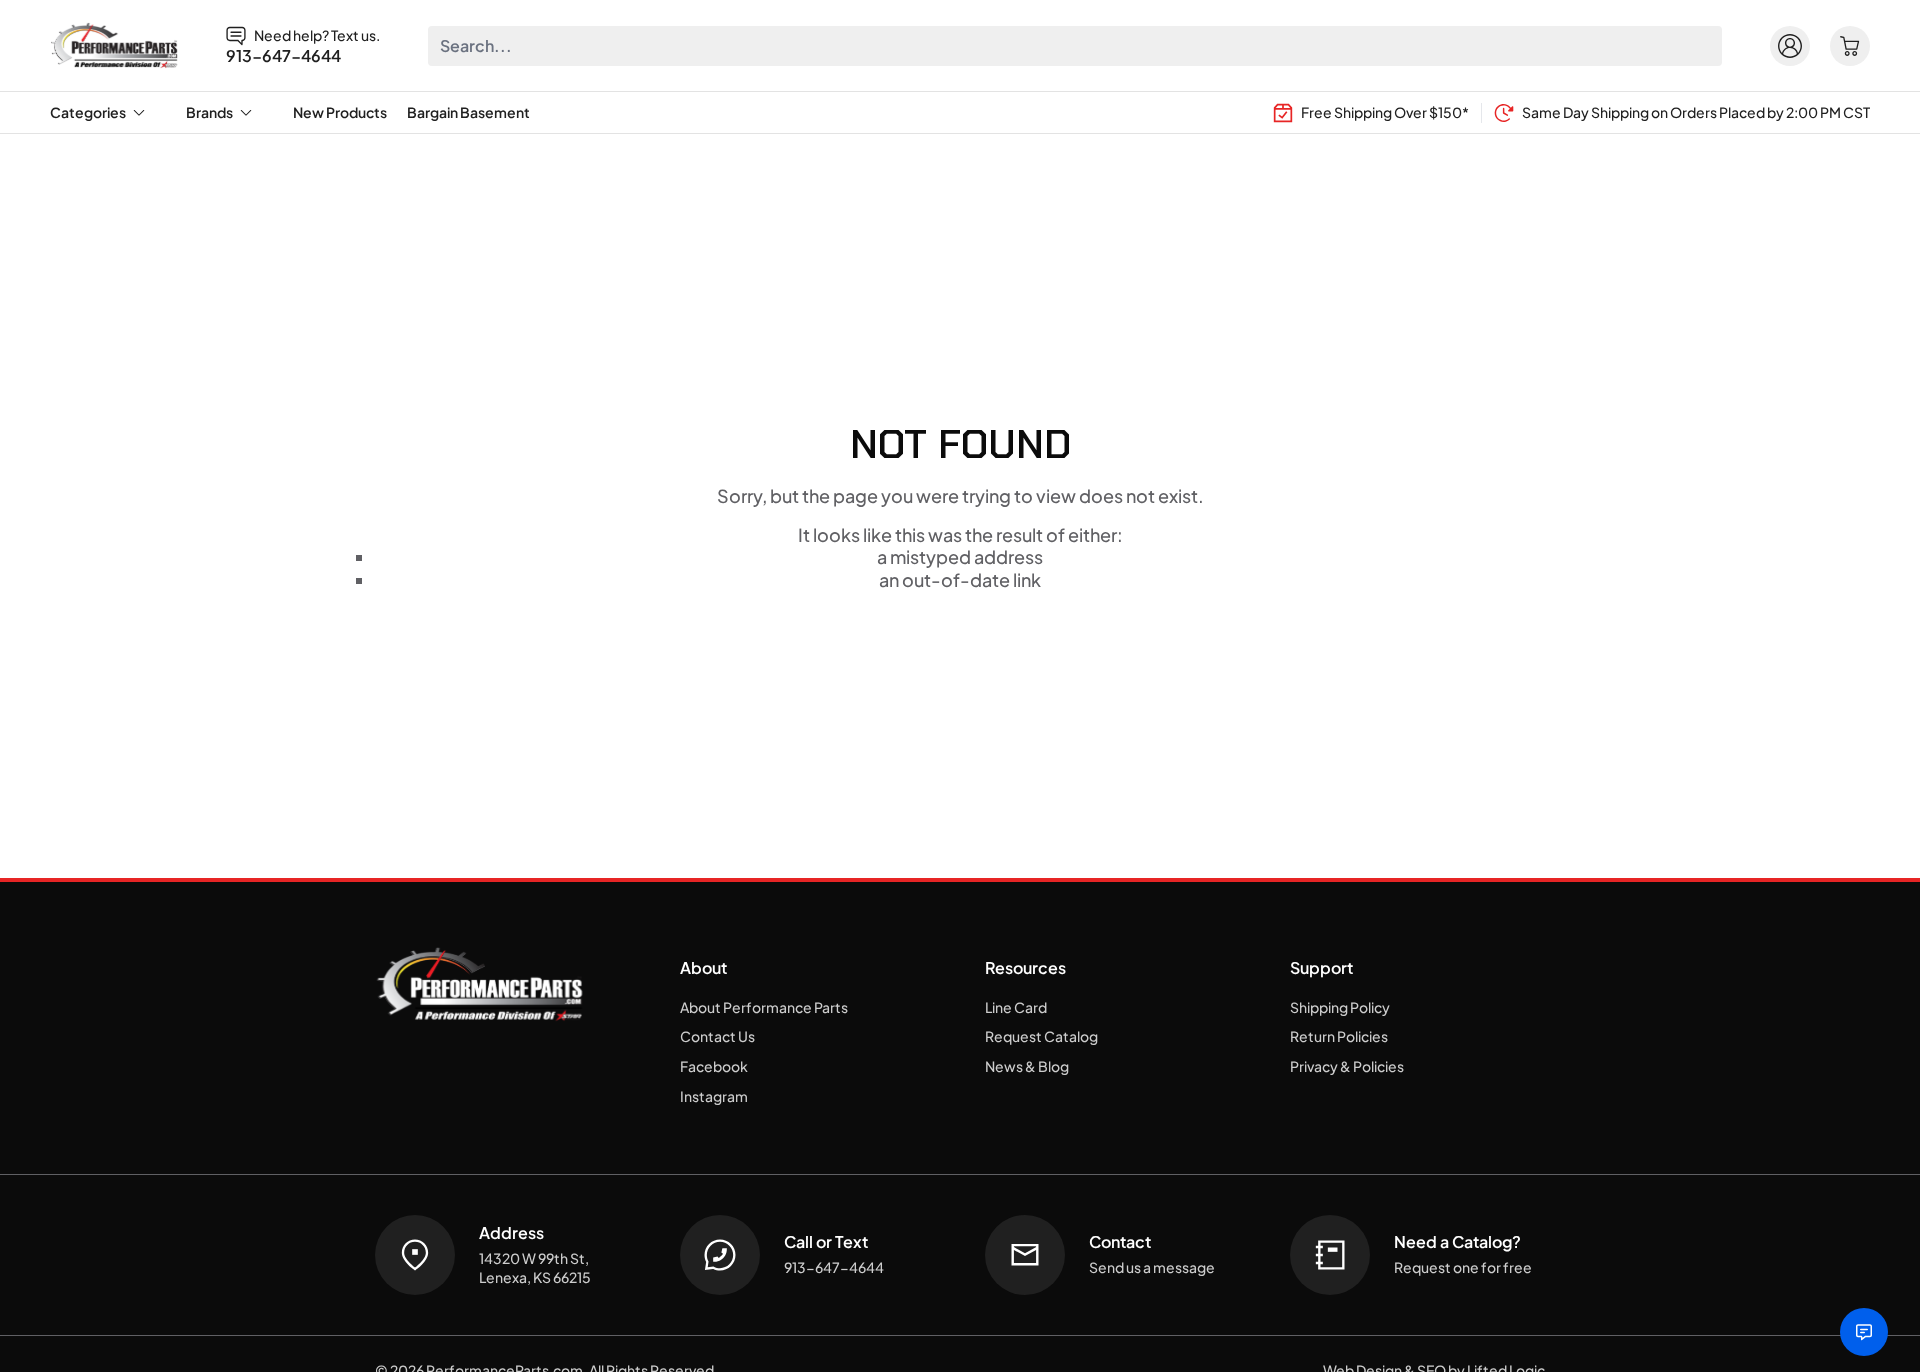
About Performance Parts (764, 1007)
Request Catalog (1041, 1036)
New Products (340, 112)
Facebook (714, 1066)
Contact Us (717, 1036)
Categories (88, 112)
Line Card (1016, 1007)
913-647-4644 (283, 56)
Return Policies (1339, 1036)
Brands (209, 112)
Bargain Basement (468, 112)
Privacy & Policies (1347, 1066)
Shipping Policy (1340, 1007)
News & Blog (1027, 1066)
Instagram (714, 1096)
